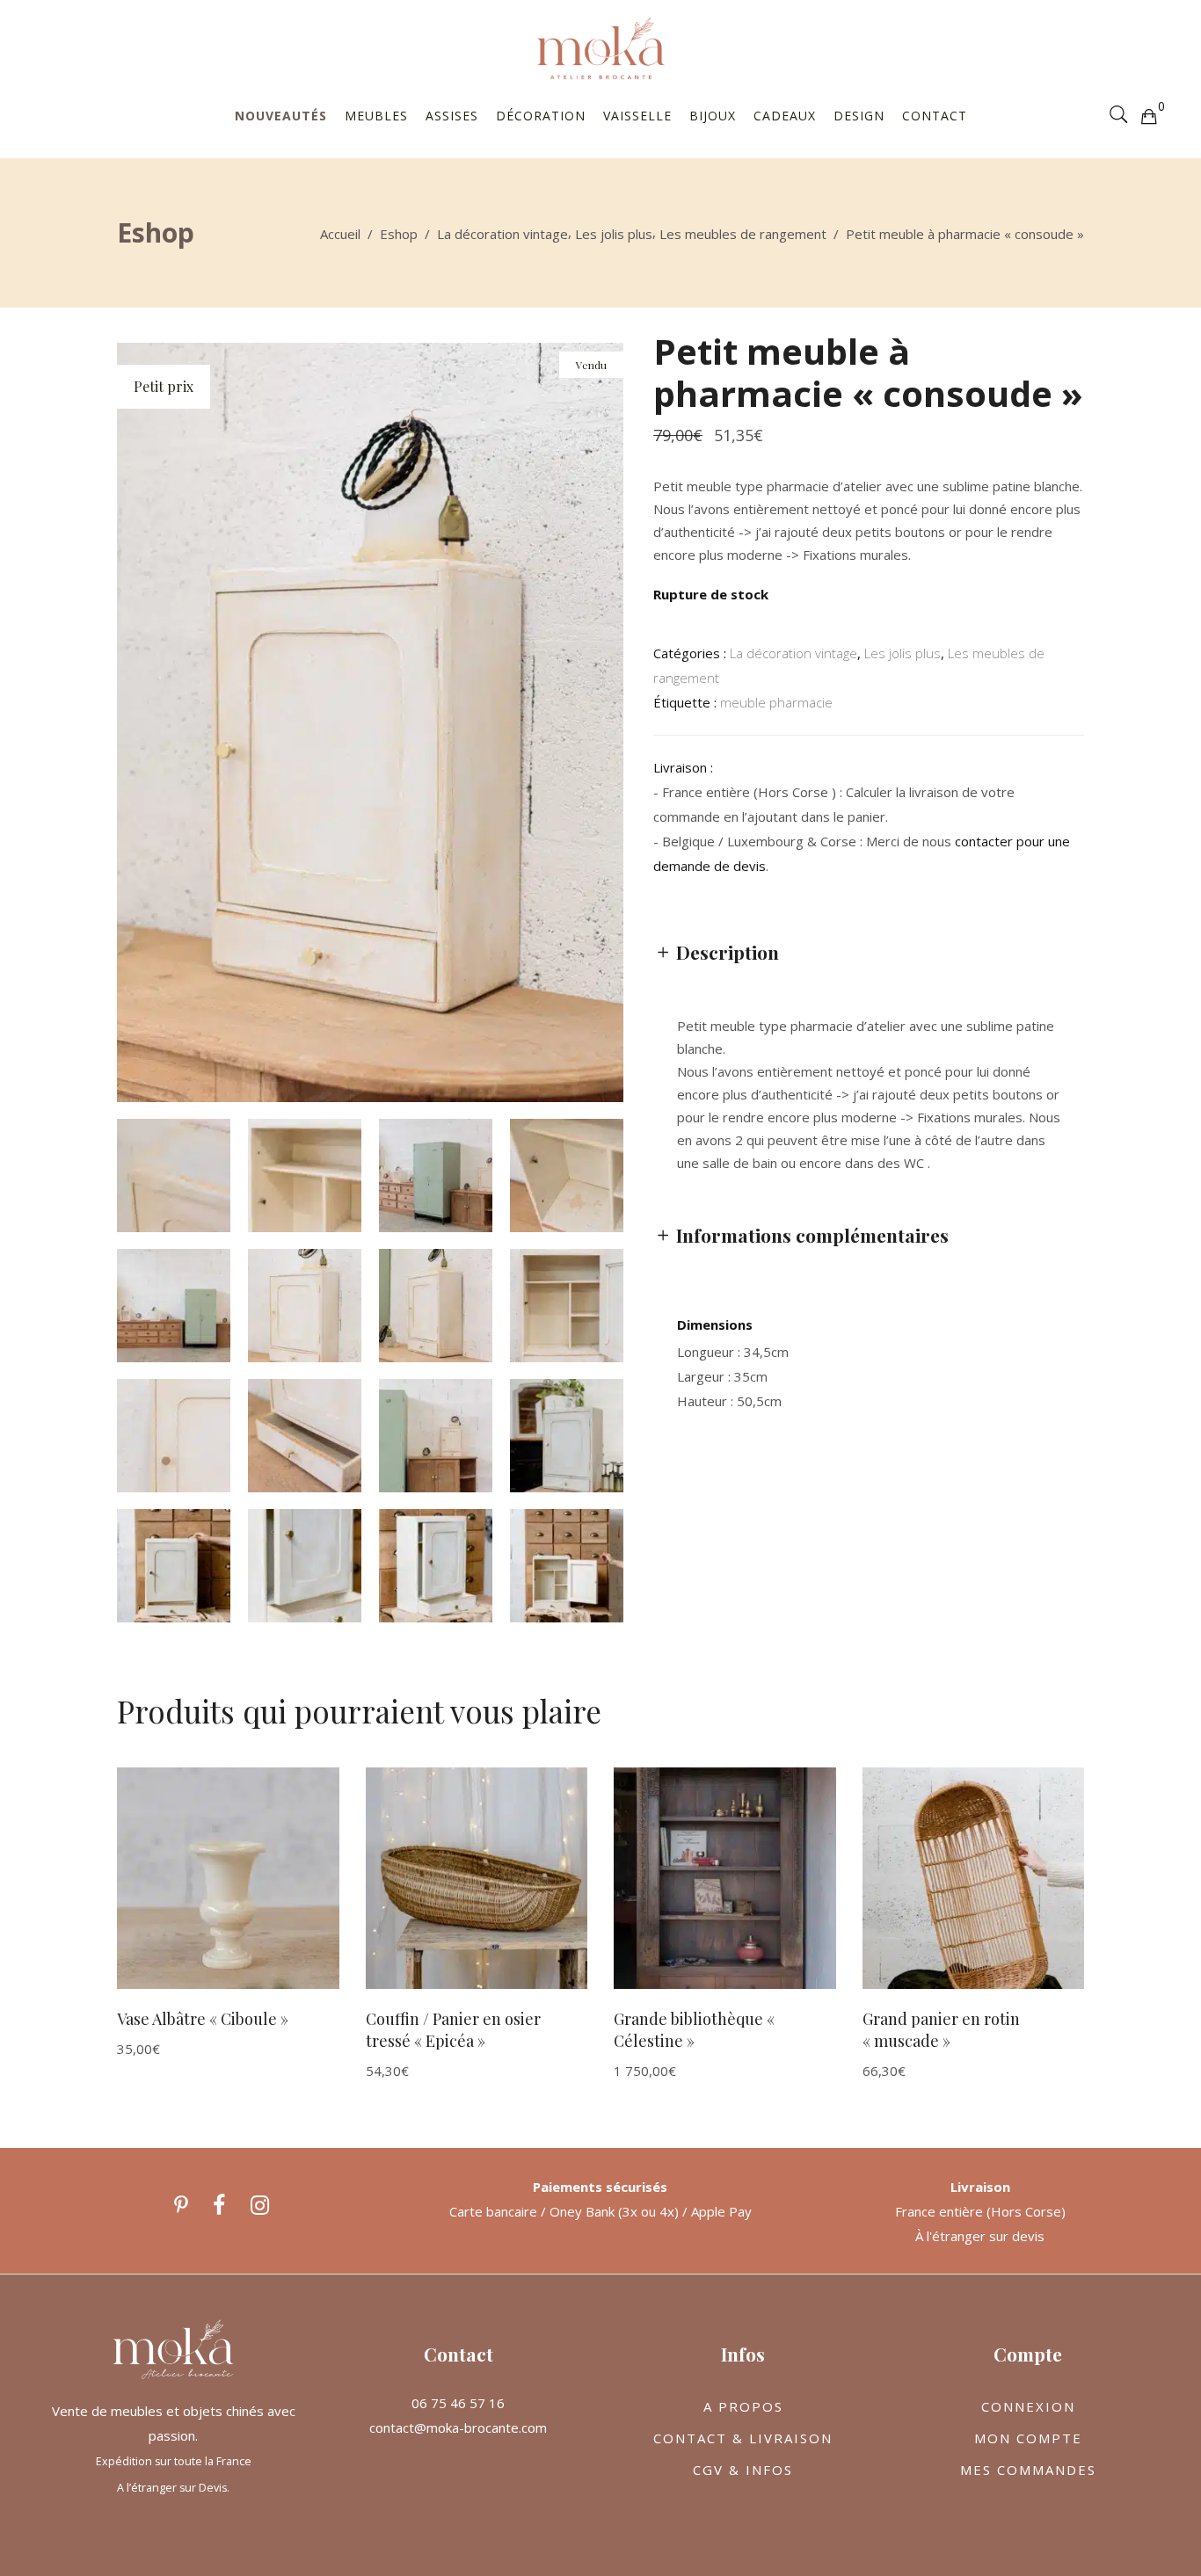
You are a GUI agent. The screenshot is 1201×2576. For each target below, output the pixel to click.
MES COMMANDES (1028, 2470)
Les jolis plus (614, 234)
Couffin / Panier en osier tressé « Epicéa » (453, 2030)
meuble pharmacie (776, 702)
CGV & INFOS (743, 2470)
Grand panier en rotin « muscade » (941, 2030)
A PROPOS (743, 2406)
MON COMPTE (1028, 2438)
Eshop (399, 234)
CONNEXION (1028, 2406)
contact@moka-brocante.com (458, 2427)
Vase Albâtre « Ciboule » (203, 2019)
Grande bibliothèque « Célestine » (694, 2030)
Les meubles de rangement (743, 234)
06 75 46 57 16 (458, 2403)
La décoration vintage (502, 234)
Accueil (340, 234)
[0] (1148, 115)
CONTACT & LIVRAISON (743, 2438)
